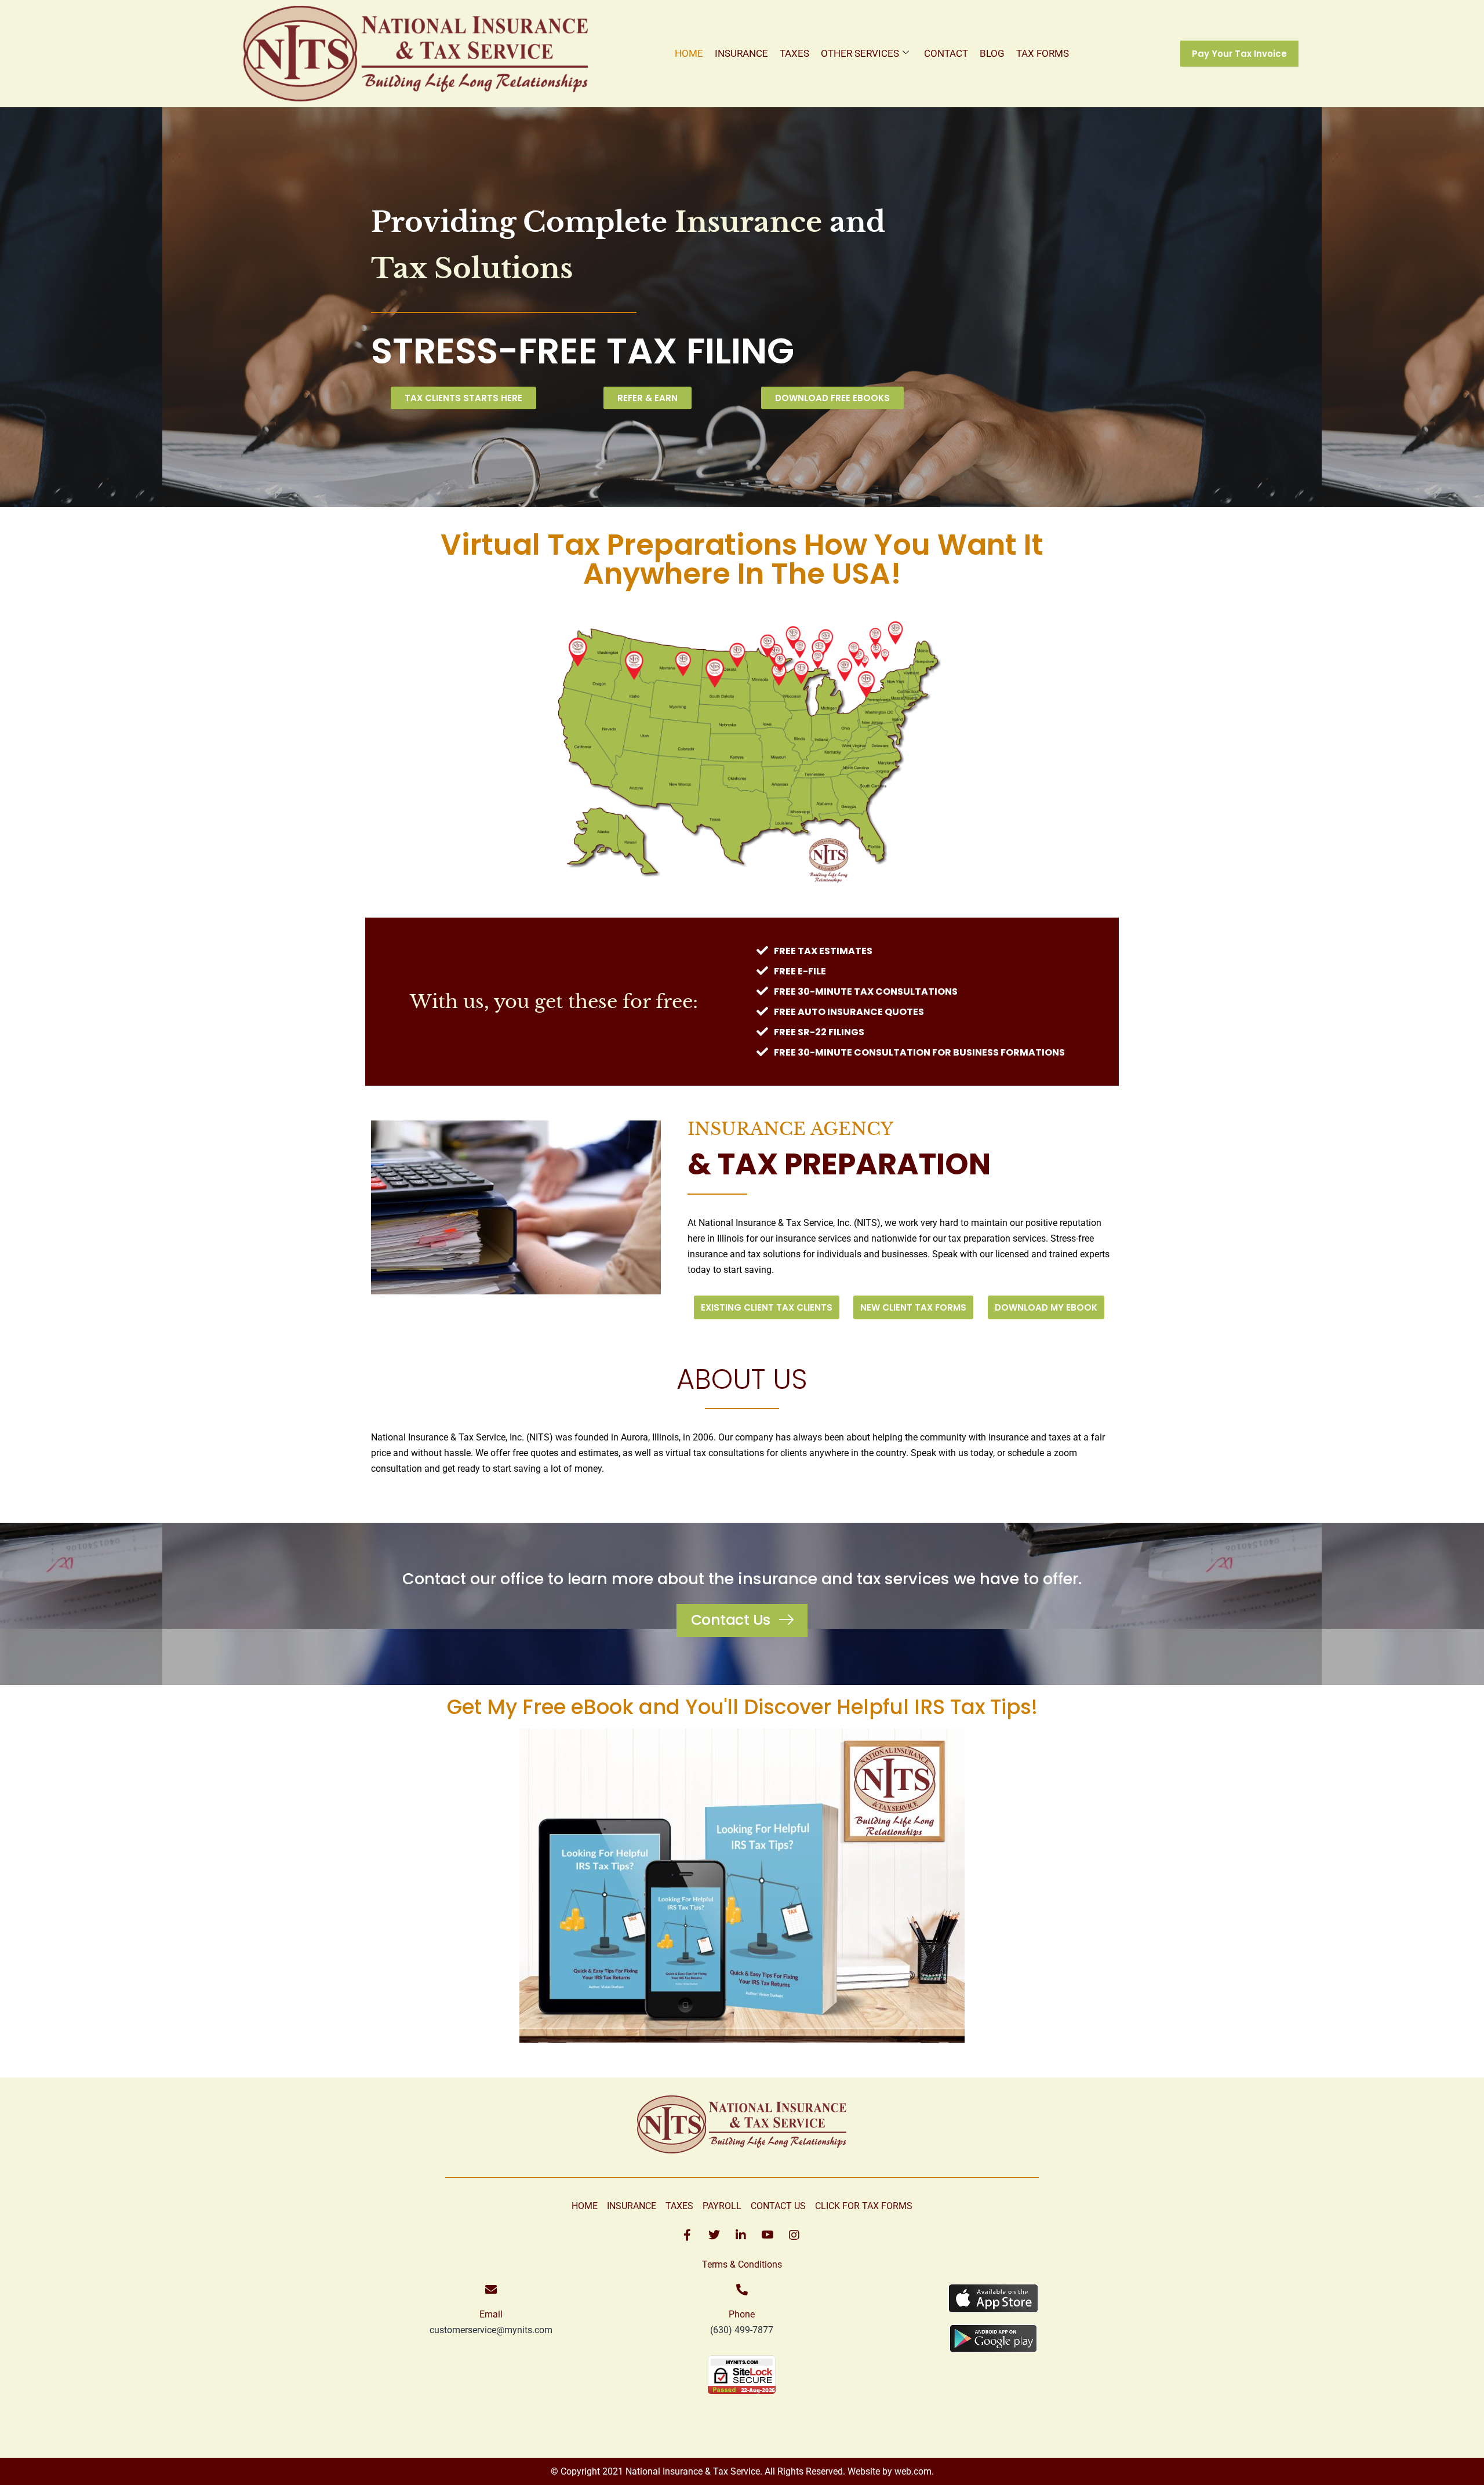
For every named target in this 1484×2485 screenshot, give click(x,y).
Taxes (794, 53)
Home (689, 53)
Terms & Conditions (742, 2264)
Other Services (860, 53)
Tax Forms (1043, 53)
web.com (912, 2471)
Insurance (741, 53)
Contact (946, 53)
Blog (992, 53)
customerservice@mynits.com (491, 2330)
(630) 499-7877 (742, 2330)
